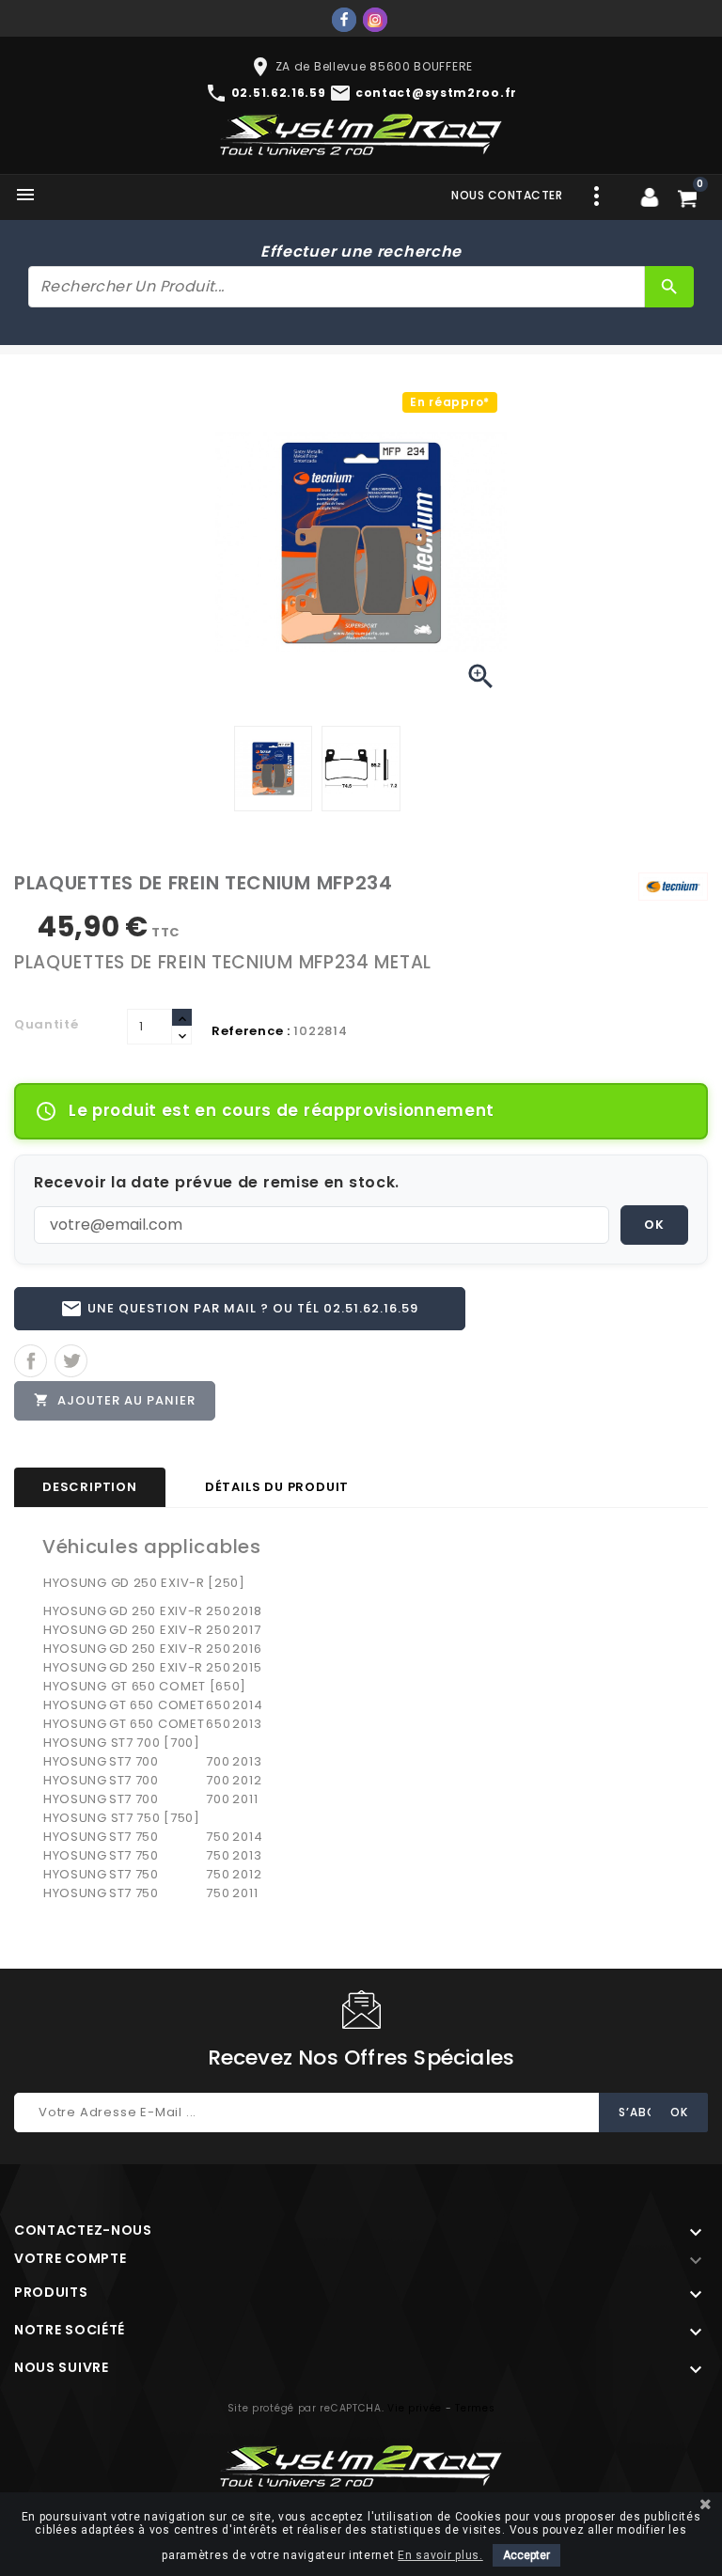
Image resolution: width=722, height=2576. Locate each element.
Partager (31, 1361)
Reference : (251, 1031)
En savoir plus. (440, 2555)
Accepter (526, 2555)
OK (654, 1225)
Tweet (71, 1361)
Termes (475, 2408)
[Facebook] (344, 20)
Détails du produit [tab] (277, 1487)
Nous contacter (507, 195)
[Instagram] (375, 20)
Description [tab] (90, 1487)
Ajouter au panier (115, 1400)
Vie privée (415, 2408)
